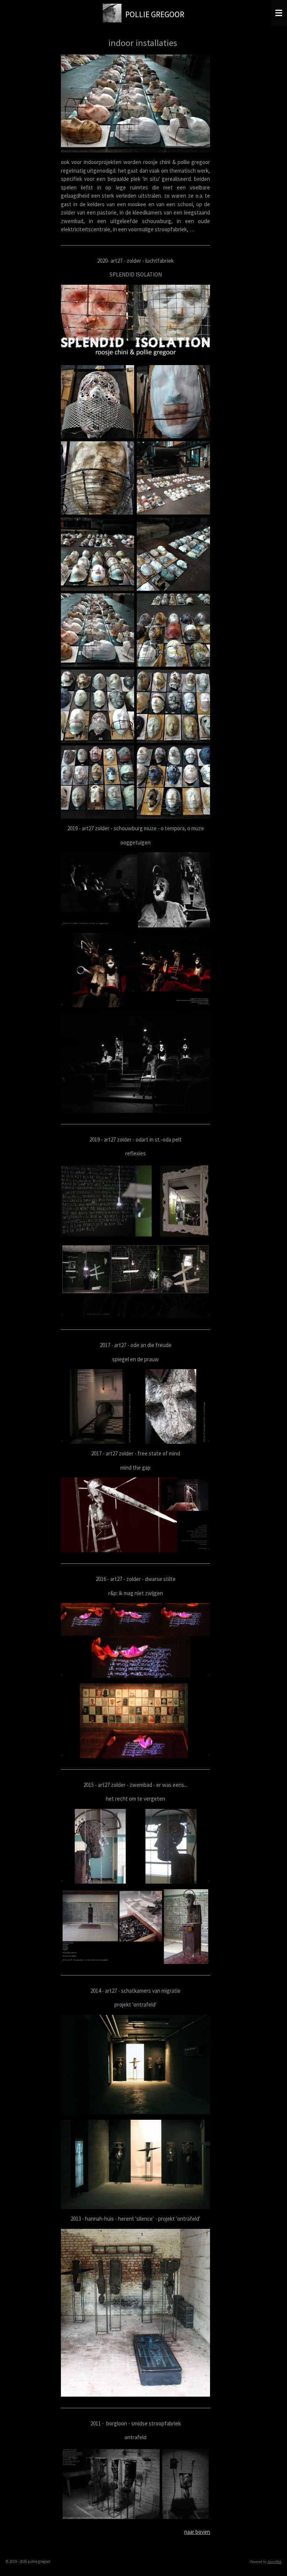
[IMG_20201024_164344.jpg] (98, 554)
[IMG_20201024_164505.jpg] (174, 782)
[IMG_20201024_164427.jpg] (174, 706)
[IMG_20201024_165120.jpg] (174, 630)
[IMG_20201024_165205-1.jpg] (98, 402)
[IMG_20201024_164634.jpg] (174, 554)
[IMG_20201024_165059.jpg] (174, 478)
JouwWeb (274, 2562)
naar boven (197, 2532)
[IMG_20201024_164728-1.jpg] (98, 630)
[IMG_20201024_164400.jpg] (98, 706)
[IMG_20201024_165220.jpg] (98, 478)
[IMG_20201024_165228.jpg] (174, 402)
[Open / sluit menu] (279, 13)
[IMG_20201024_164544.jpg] (98, 782)
